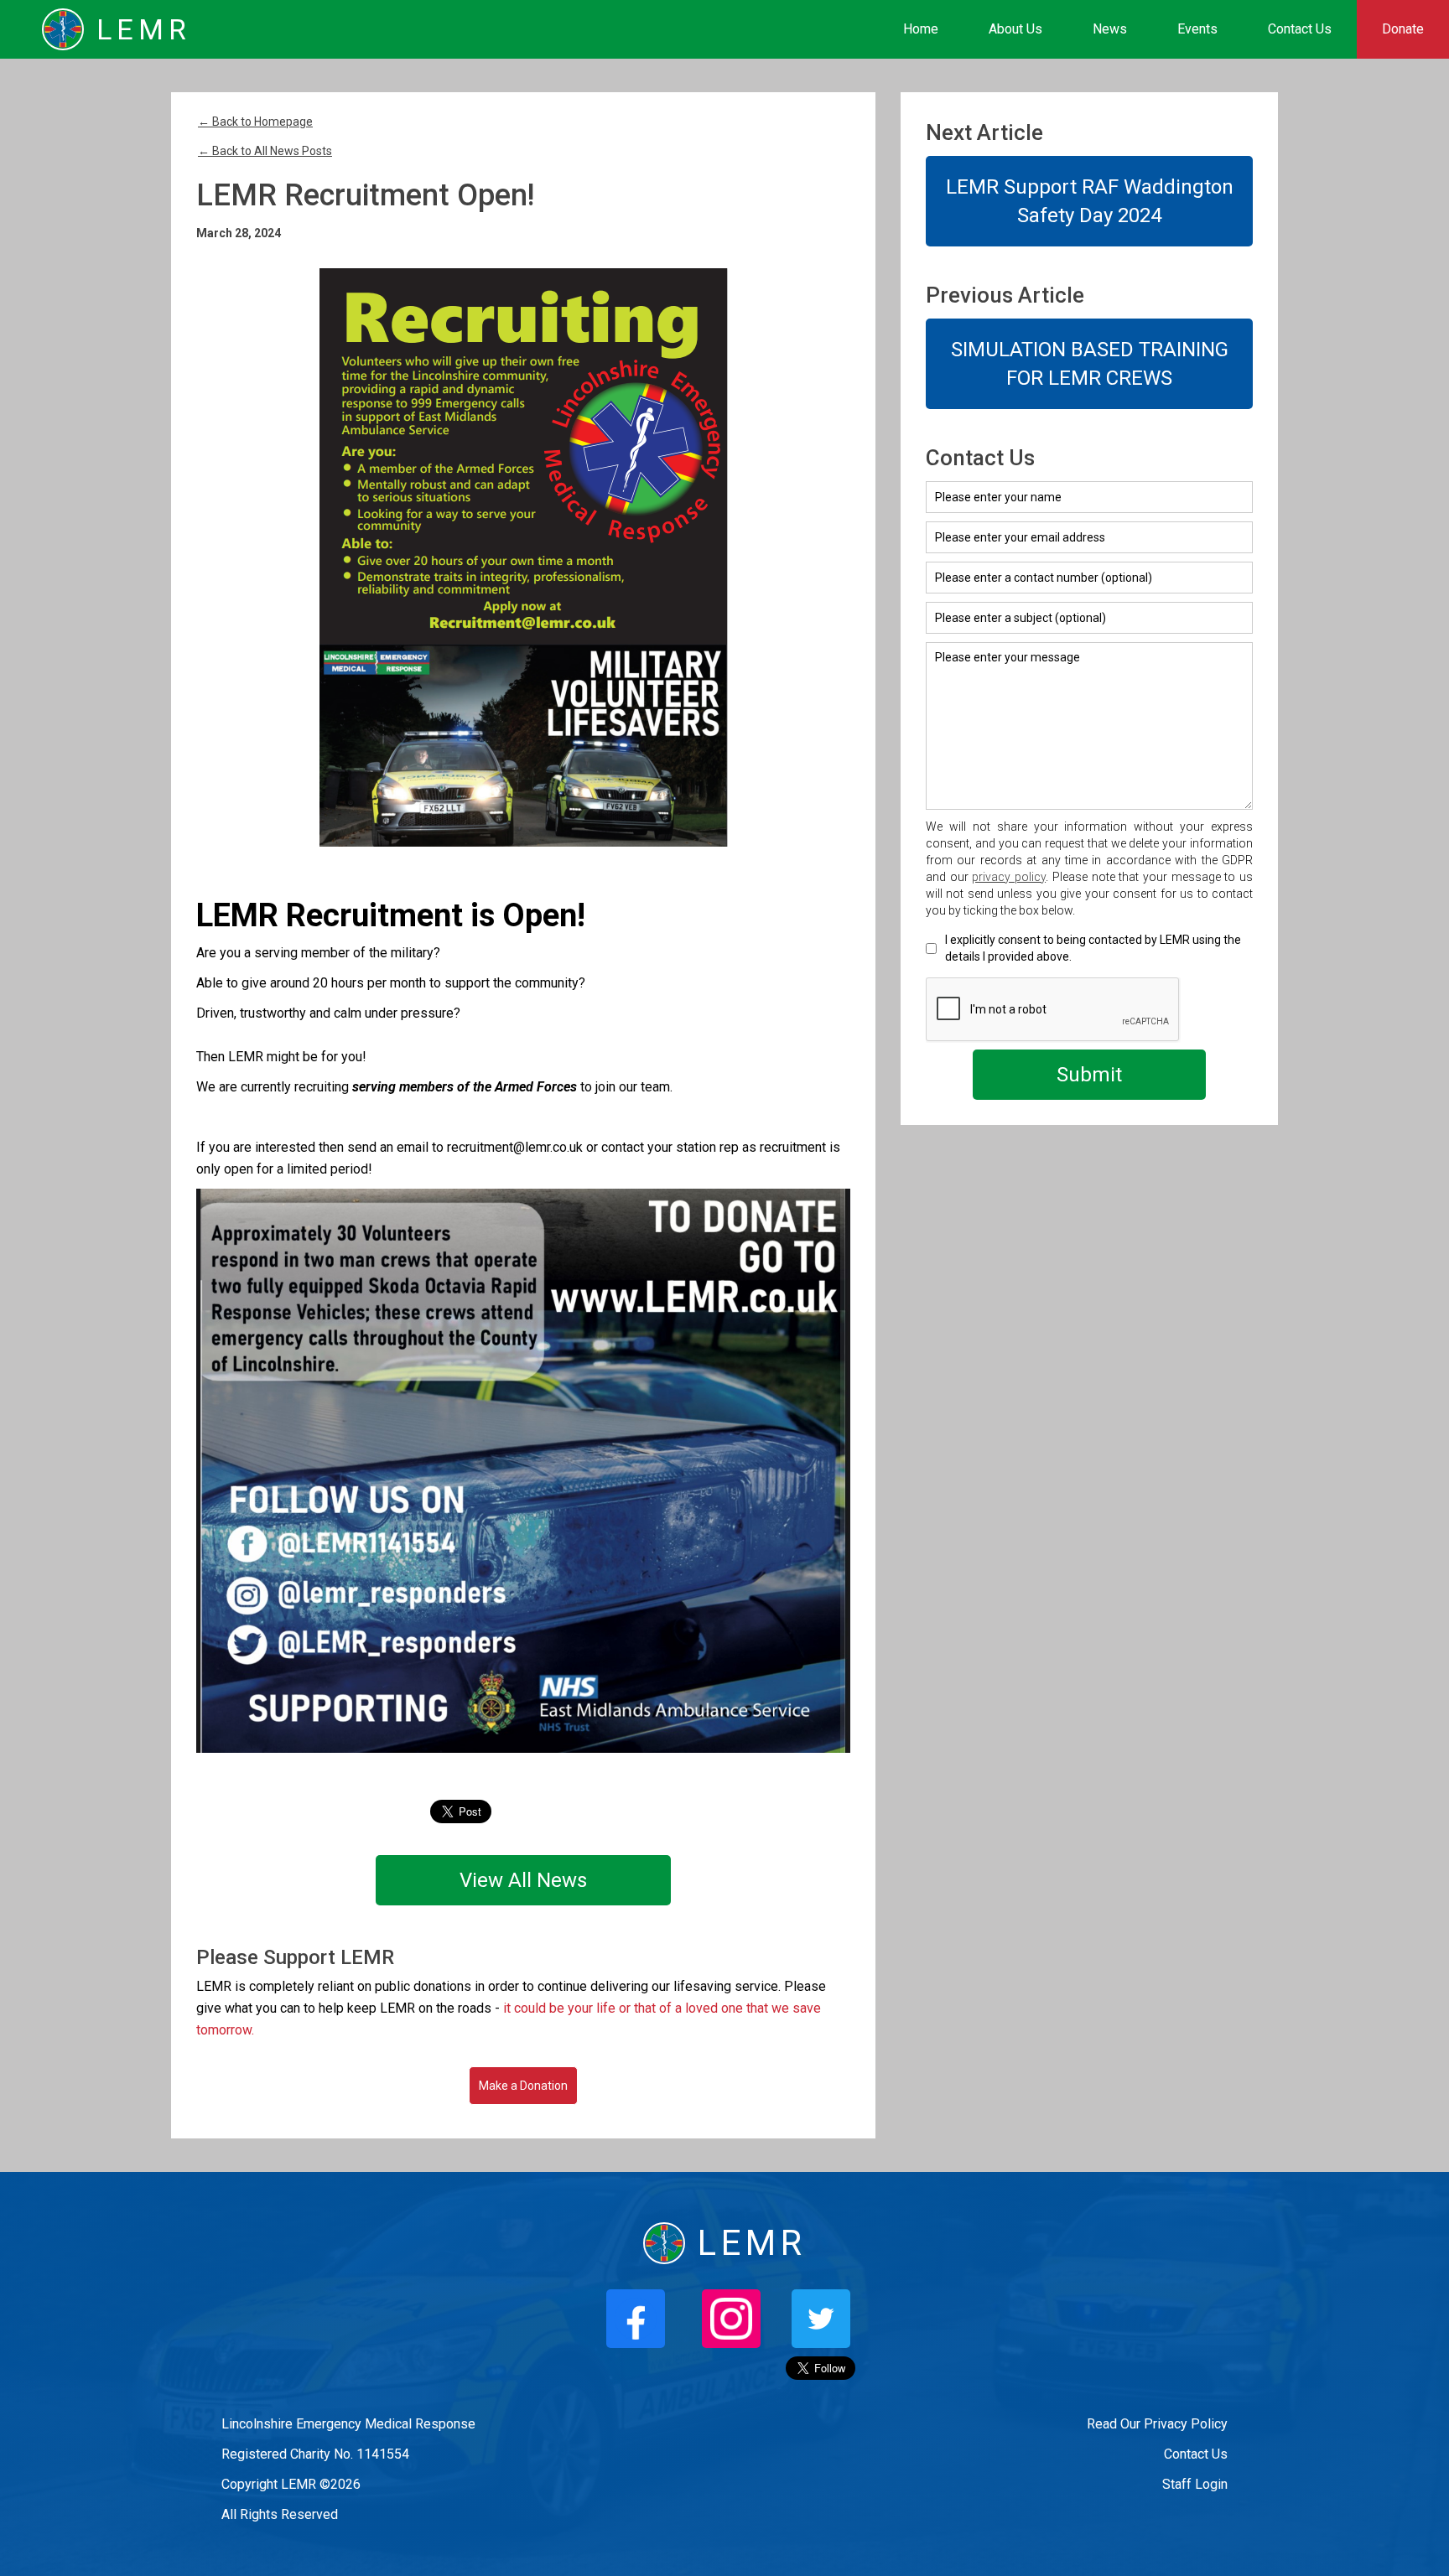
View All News (523, 1880)
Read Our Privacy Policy (1157, 2424)
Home (921, 29)
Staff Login (1195, 2484)
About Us (1015, 29)
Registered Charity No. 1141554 (315, 2454)
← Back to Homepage (255, 122)
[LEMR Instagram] (731, 2319)
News (1110, 29)
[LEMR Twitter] (821, 2319)
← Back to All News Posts (265, 151)
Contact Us (1300, 29)
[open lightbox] (523, 557)
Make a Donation (523, 2086)
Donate (1403, 29)
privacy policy (1009, 877)
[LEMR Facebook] (636, 2319)
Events (1197, 29)
